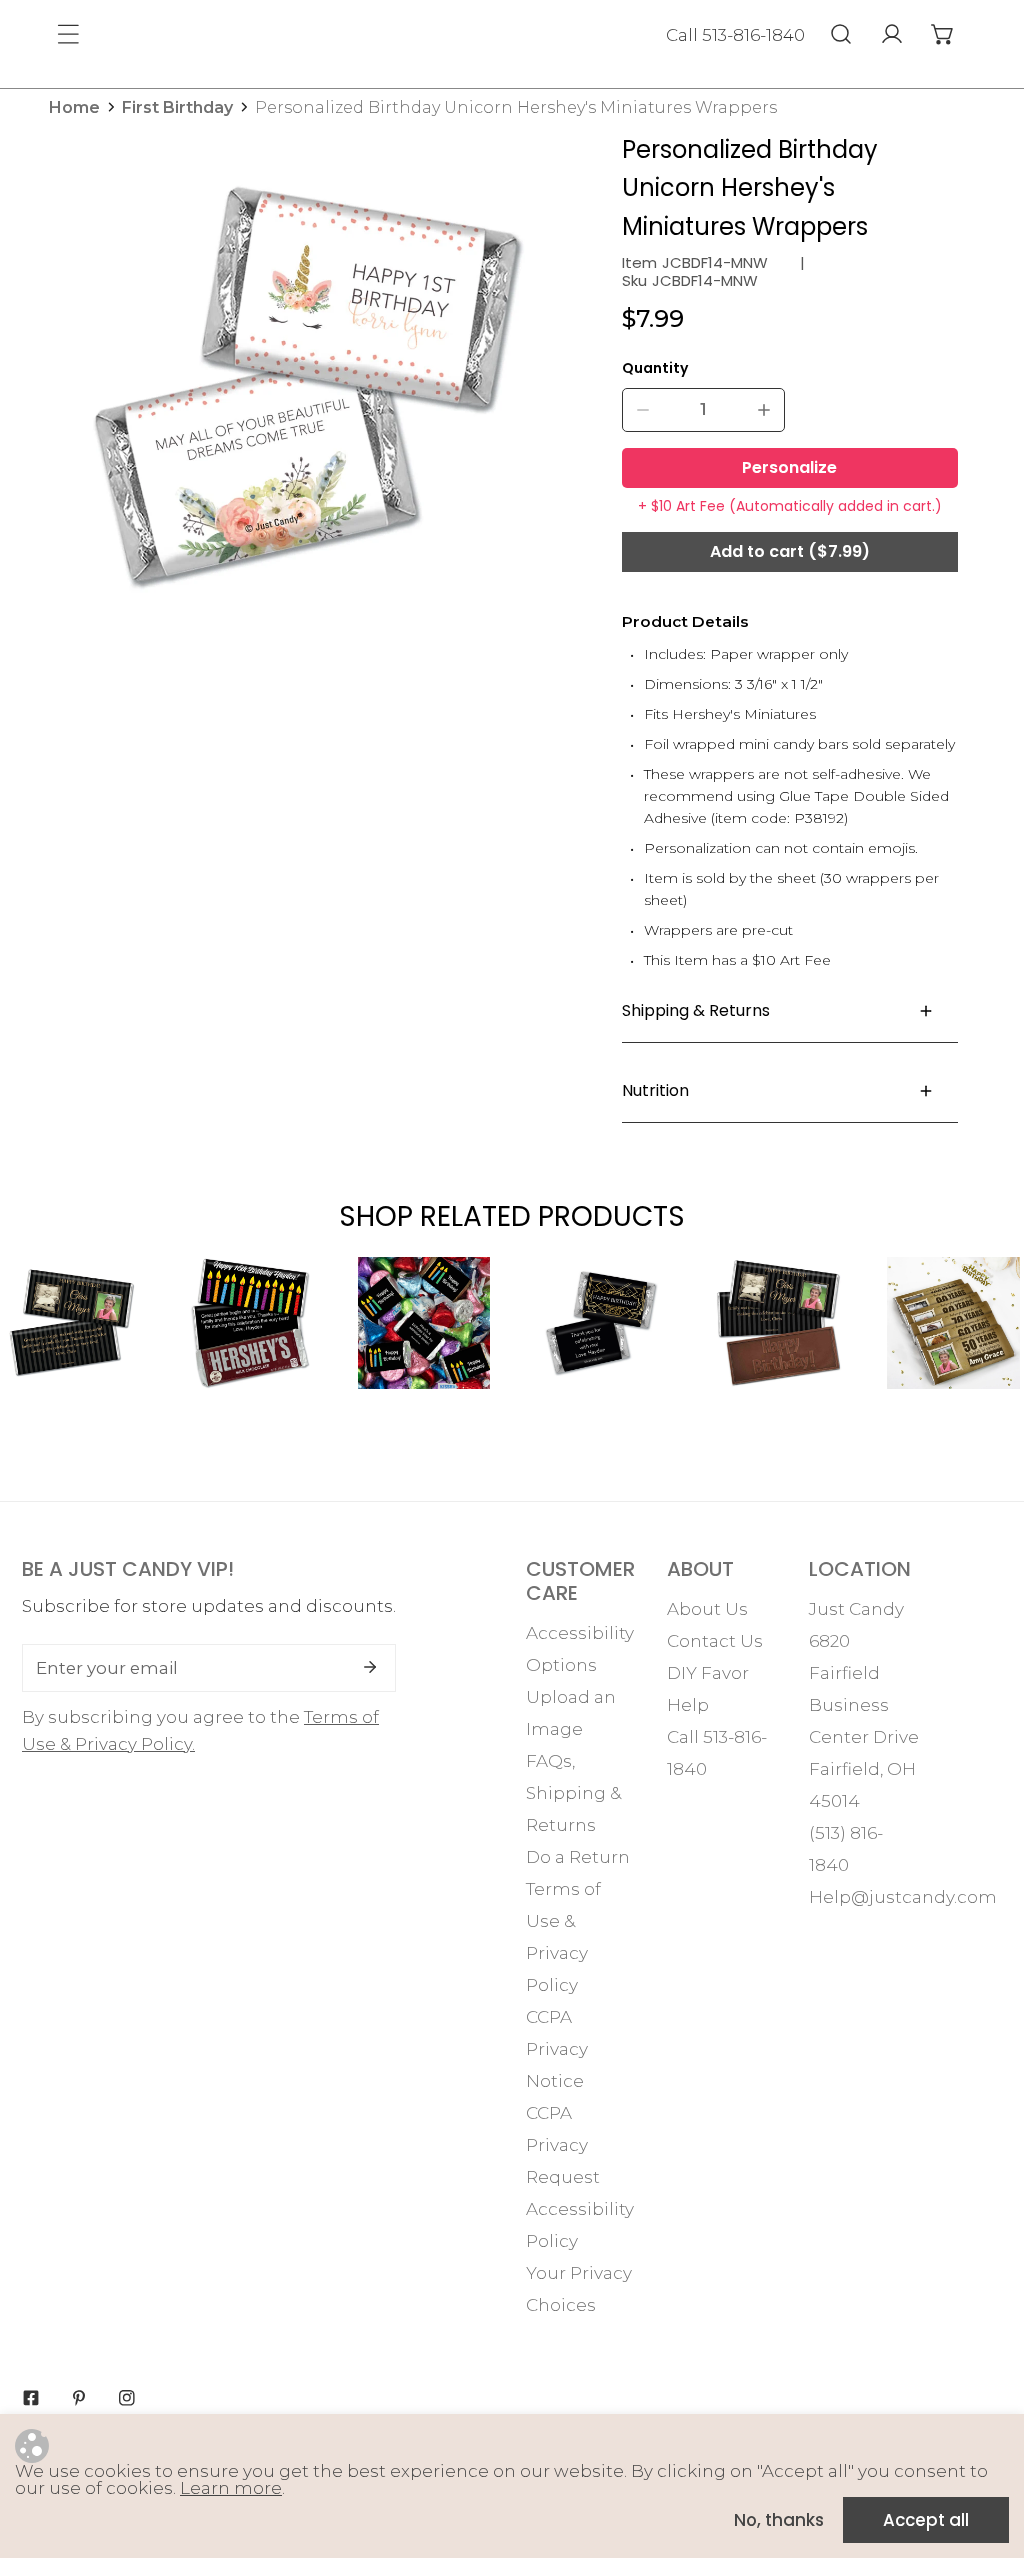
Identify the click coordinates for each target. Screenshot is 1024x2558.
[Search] (840, 34)
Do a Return (578, 1857)
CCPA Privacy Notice (557, 2049)
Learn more (231, 2488)
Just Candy (856, 1609)
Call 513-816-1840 (735, 35)
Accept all (926, 2520)
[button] (942, 34)
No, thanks (779, 2520)
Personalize (789, 467)
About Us (707, 1609)
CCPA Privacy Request (563, 2145)
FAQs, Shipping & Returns (573, 1793)
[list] (306, 388)
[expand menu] (68, 34)
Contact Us (715, 1641)
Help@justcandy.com (903, 1897)
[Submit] (370, 1667)
